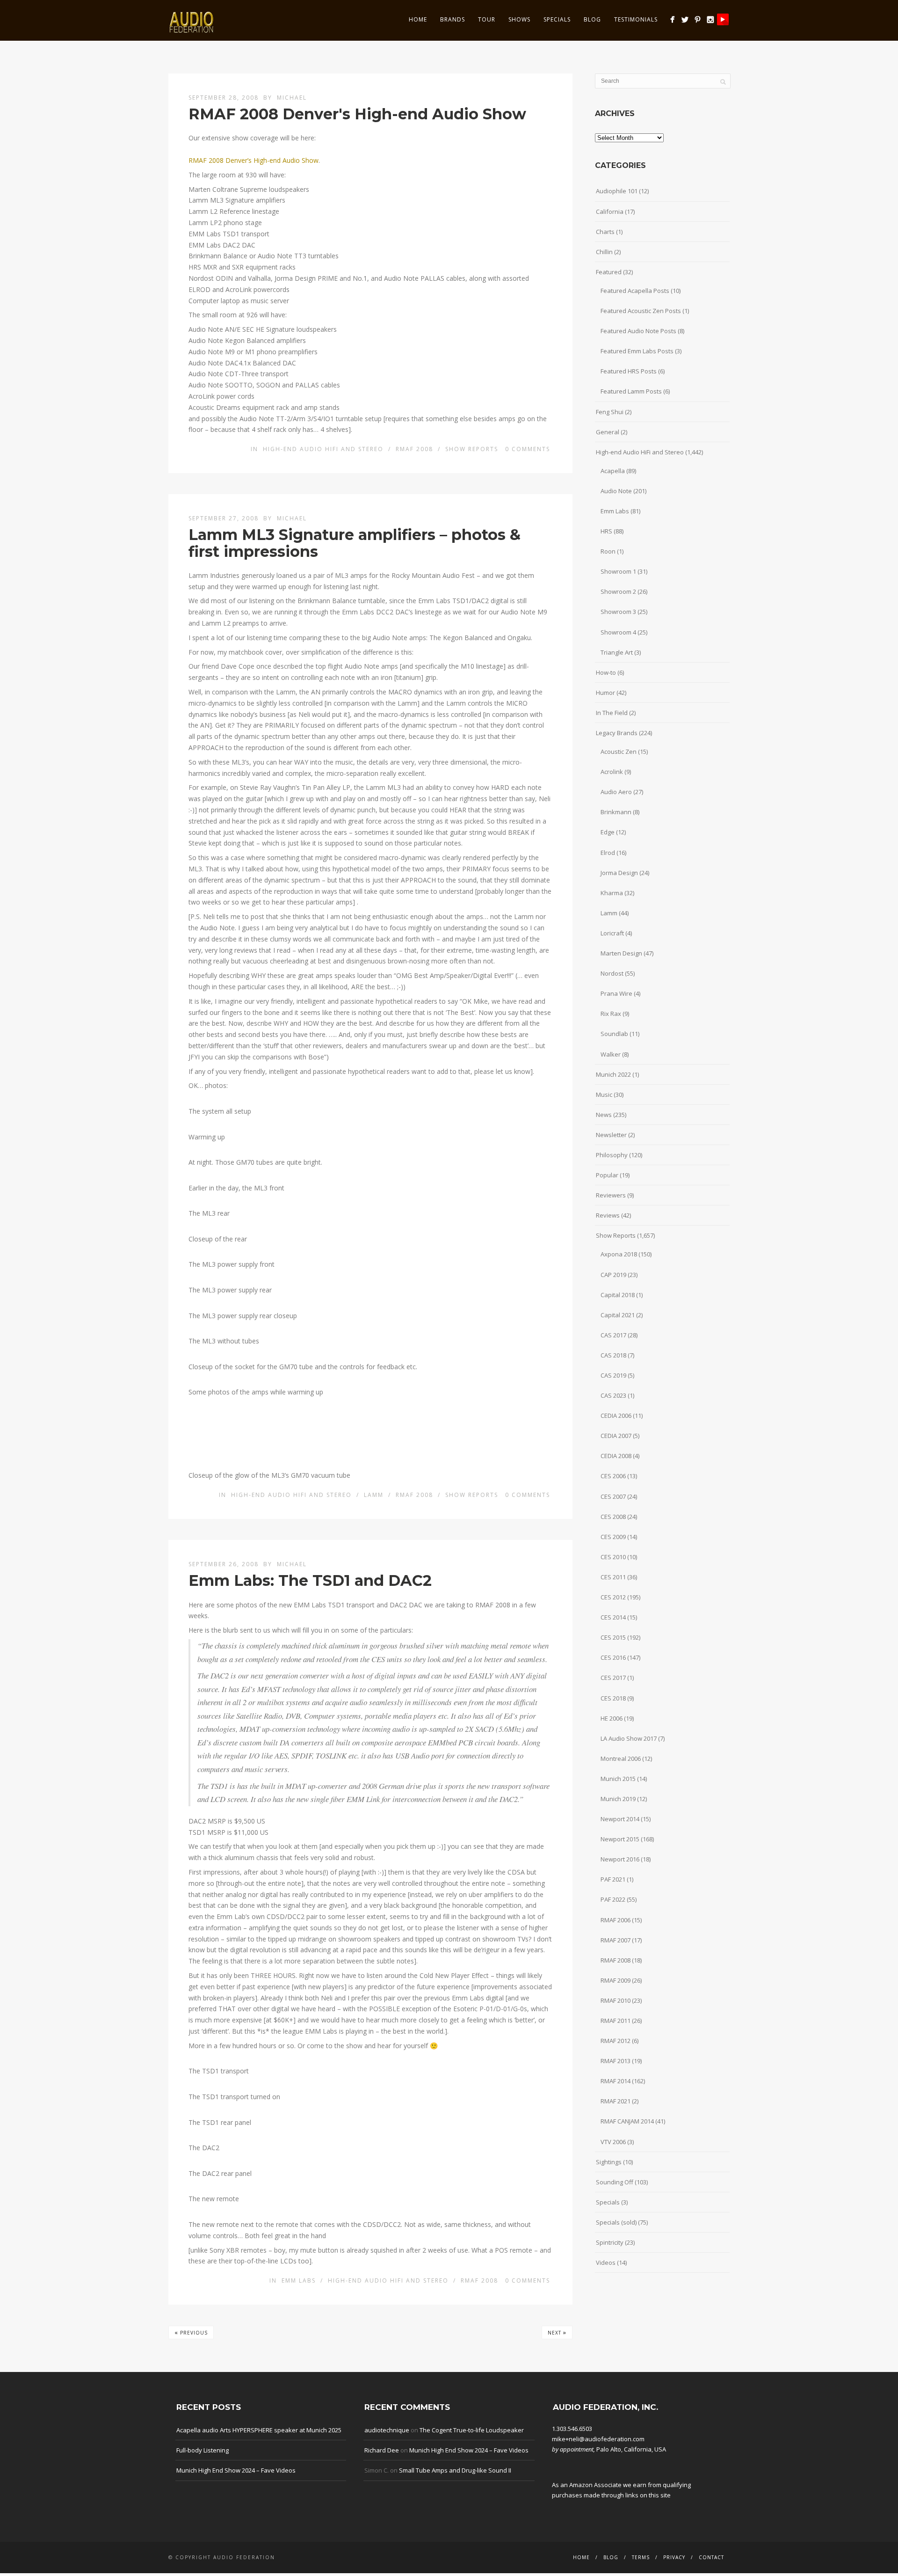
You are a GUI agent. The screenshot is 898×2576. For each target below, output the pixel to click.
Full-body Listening (203, 2450)
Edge (608, 832)
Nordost (612, 973)
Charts (605, 232)
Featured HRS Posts (629, 371)
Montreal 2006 (621, 1759)
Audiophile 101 (617, 191)
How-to (606, 672)
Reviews (608, 1215)
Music (604, 1095)
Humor (605, 693)
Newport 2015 (620, 1839)
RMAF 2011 (616, 2021)
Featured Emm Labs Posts (637, 351)
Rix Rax (611, 1014)
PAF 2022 (613, 1899)
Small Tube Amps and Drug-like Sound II (455, 2470)
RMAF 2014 (616, 2081)
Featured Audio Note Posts (638, 331)
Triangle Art (617, 652)
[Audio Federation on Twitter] (685, 19)
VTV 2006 (613, 2142)
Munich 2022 (613, 1074)
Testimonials (636, 19)
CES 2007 (613, 1496)
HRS (606, 531)
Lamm (374, 1495)
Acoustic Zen (619, 752)
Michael (292, 98)
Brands (453, 19)
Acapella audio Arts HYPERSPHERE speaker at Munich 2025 (259, 2430)
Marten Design (621, 953)
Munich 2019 (618, 1799)
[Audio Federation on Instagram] (710, 19)
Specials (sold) (616, 2222)
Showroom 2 (618, 591)
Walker (611, 1054)
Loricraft (612, 933)
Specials (557, 19)
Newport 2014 (620, 1819)
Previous (191, 2332)
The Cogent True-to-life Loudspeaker (472, 2430)
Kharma (612, 893)
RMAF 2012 (616, 2041)
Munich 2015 (618, 1779)
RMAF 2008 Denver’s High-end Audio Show (253, 160)
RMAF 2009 (616, 1980)
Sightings (609, 2162)
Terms (641, 2557)
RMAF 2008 (414, 449)
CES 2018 (613, 1698)
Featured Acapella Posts (635, 291)
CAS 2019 (613, 1375)
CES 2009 (613, 1537)
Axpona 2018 (619, 1254)
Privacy (674, 2557)
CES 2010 (613, 1557)
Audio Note (616, 491)
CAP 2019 (613, 1275)
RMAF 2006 (616, 1920)
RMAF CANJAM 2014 (627, 2121)
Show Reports (472, 449)
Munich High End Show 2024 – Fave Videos (236, 2470)
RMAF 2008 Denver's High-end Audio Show (357, 114)
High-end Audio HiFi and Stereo (323, 449)
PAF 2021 (613, 1879)
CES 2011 (613, 1577)
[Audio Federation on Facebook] (672, 19)
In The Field (612, 713)
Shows (519, 19)
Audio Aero (616, 792)
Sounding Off (615, 2182)
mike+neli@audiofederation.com (598, 2439)
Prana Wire (616, 993)
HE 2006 (612, 1718)
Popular (607, 1175)
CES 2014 (613, 1617)
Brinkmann (616, 812)
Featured (609, 272)
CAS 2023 (613, 1395)
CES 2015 (613, 1637)
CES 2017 (613, 1678)
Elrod (608, 853)
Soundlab (614, 1034)
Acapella (613, 471)
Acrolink (612, 772)
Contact (711, 2557)
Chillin (604, 252)
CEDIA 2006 (616, 1416)
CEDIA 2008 (616, 1456)
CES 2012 (613, 1597)
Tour (487, 19)
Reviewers (611, 1195)
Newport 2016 (620, 1859)
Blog (592, 19)
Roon (608, 551)
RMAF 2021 (616, 2101)
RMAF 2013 (616, 2061)
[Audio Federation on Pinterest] (698, 19)
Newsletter (611, 1135)
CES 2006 (613, 1476)
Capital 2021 (618, 1315)
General (608, 432)
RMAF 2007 (616, 1940)
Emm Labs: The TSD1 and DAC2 (310, 1580)
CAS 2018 (613, 1355)
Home (418, 19)
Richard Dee (382, 2450)
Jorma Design (619, 873)
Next (557, 2332)
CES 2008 (613, 1517)
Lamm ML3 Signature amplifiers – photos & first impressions (355, 543)
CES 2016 (613, 1657)
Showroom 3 (618, 612)
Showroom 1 (618, 571)
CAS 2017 (613, 1335)
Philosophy (612, 1155)
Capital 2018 (618, 1295)
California (610, 212)
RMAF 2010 (616, 2000)
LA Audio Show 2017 (629, 1738)
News (604, 1115)
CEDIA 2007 (616, 1436)
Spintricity (610, 2242)
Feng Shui (610, 412)
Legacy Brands (617, 733)
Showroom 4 (618, 632)
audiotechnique (387, 2430)
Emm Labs (299, 2280)
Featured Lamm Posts (631, 391)
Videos (606, 2262)
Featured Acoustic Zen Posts (641, 311)
